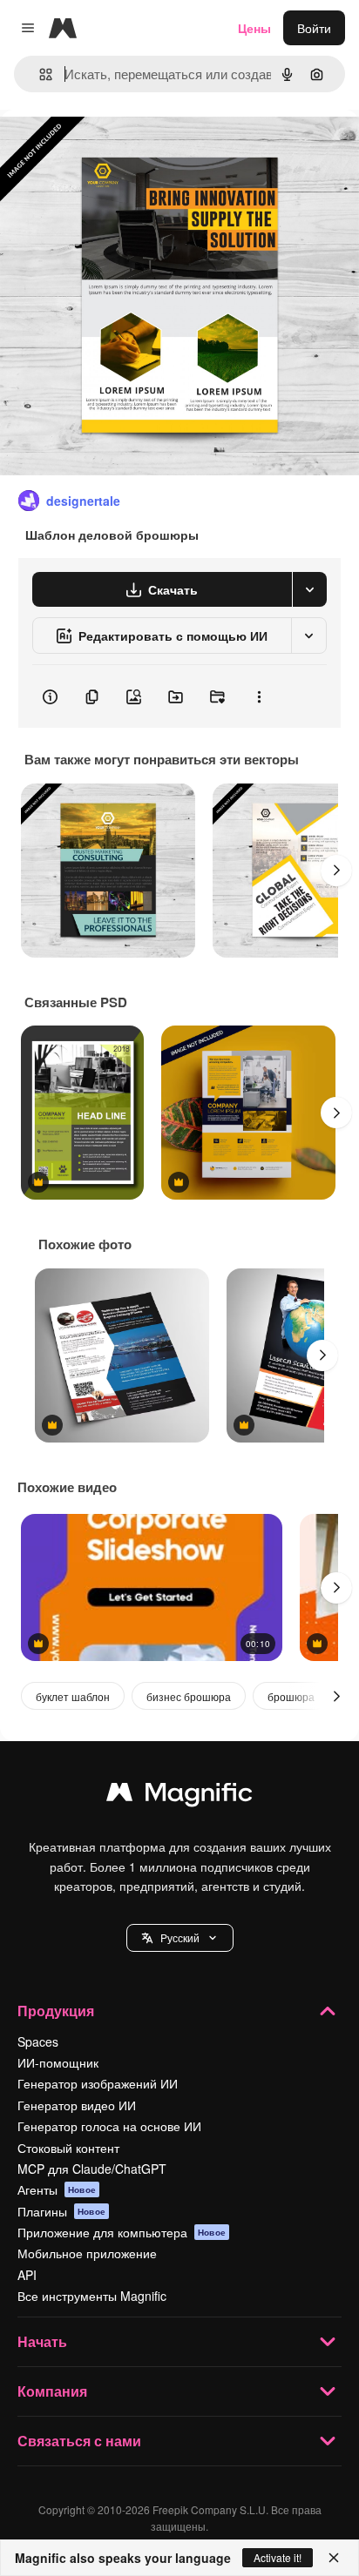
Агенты (57, 2189)
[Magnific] (179, 1796)
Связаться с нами (79, 2441)
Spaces (38, 2041)
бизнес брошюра (189, 1696)
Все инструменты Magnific (92, 2296)
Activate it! (278, 2557)
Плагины (61, 2211)
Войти (314, 28)
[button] (180, 1938)
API (27, 2275)
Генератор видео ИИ (77, 2105)
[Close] (334, 2558)
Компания (52, 2391)
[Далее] (336, 871)
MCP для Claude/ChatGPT (92, 2169)
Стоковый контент (68, 2148)
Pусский (180, 1937)
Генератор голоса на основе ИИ (109, 2126)
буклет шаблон (73, 1696)
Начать (42, 2341)
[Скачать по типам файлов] (309, 589)
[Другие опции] (259, 696)
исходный (117, 149)
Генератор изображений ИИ (98, 2083)
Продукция (56, 2011)
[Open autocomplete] (39, 74)
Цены (254, 28)
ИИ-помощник (58, 2062)
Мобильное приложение (87, 2253)
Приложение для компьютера (122, 2232)
